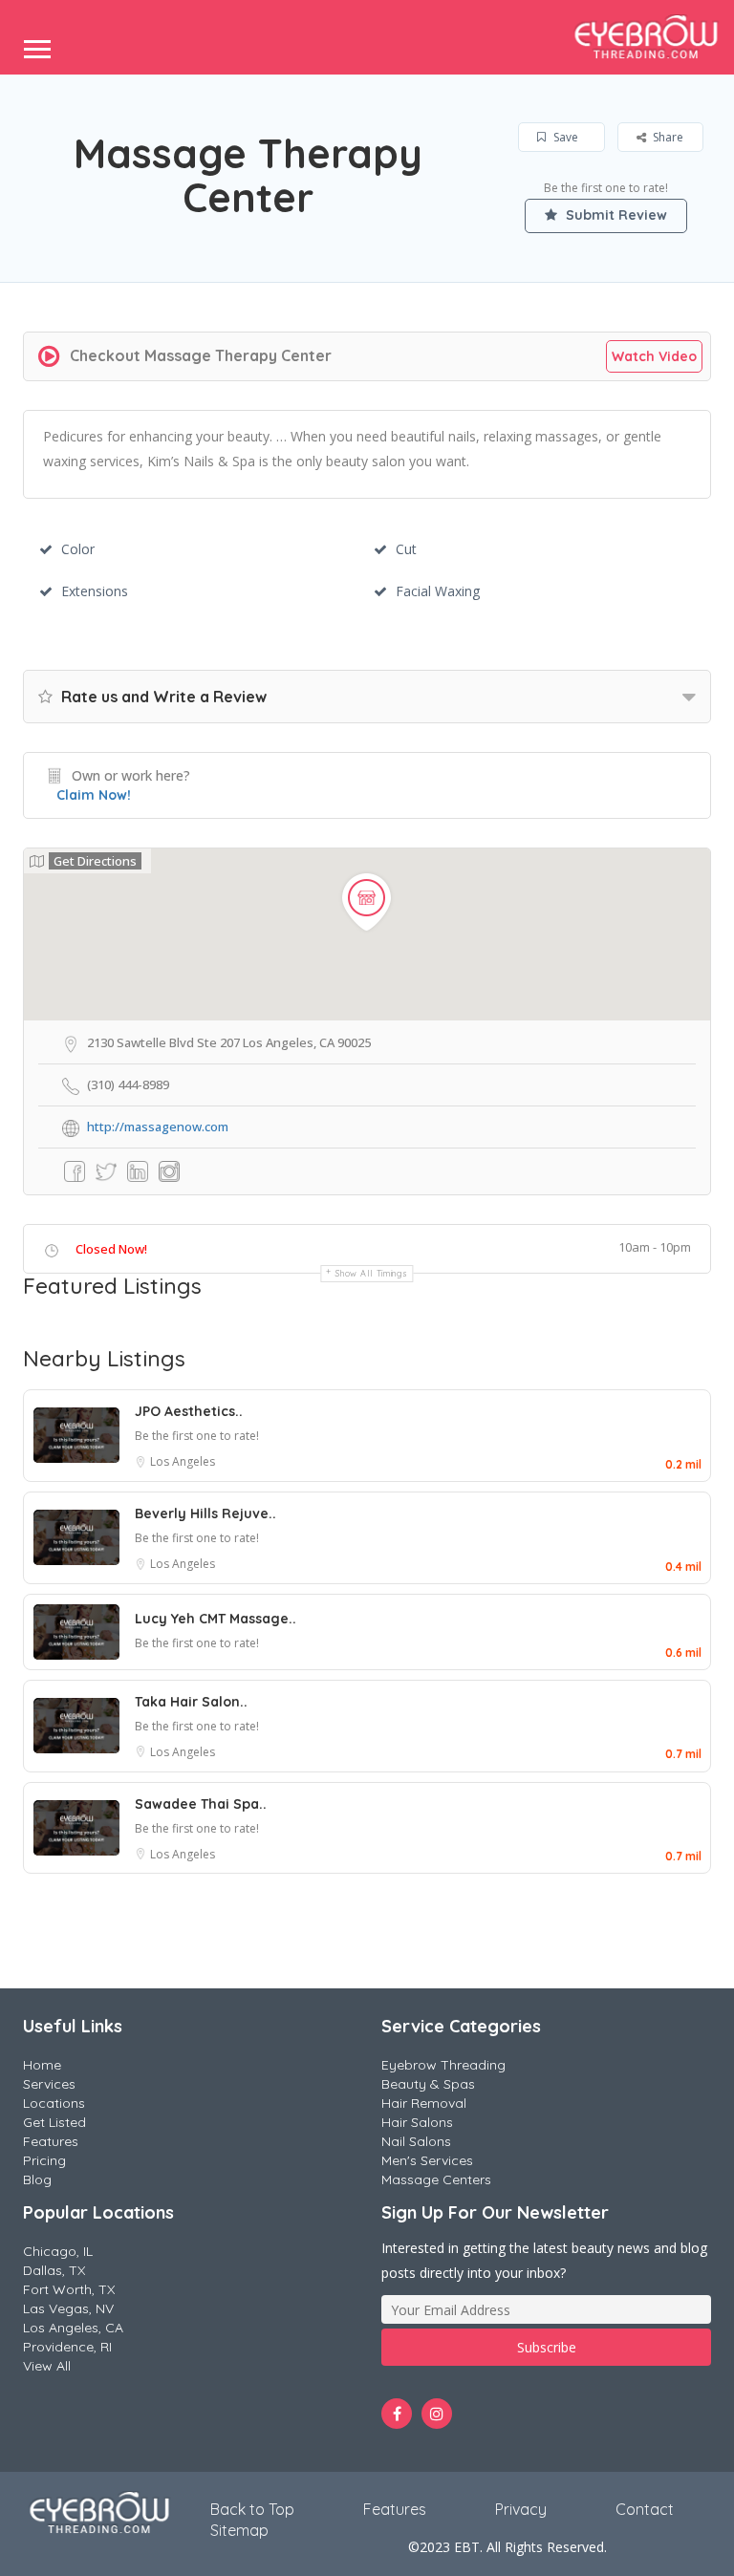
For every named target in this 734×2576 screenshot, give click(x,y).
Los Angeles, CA (73, 2328)
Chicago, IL (58, 2251)
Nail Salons (416, 2141)
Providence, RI (67, 2347)
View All (47, 2366)
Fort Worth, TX (69, 2289)
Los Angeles (183, 1461)
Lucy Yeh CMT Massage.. (216, 1619)
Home (42, 2065)
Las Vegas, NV (68, 2308)
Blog (37, 2179)
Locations (54, 2103)
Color (78, 549)
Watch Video (654, 356)
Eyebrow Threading (443, 2065)
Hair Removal (424, 2103)
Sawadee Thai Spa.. (201, 1804)
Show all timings (371, 1273)
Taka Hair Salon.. (191, 1702)
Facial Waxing (438, 591)
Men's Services (427, 2160)
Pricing (44, 2160)
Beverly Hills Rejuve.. (205, 1513)
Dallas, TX (54, 2270)
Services (49, 2084)
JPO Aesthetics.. (189, 1411)
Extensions (95, 591)
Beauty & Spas (428, 2084)
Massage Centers (436, 2179)
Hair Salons (417, 2122)
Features (51, 2141)
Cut (406, 549)
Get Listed (54, 2122)
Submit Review (615, 215)
